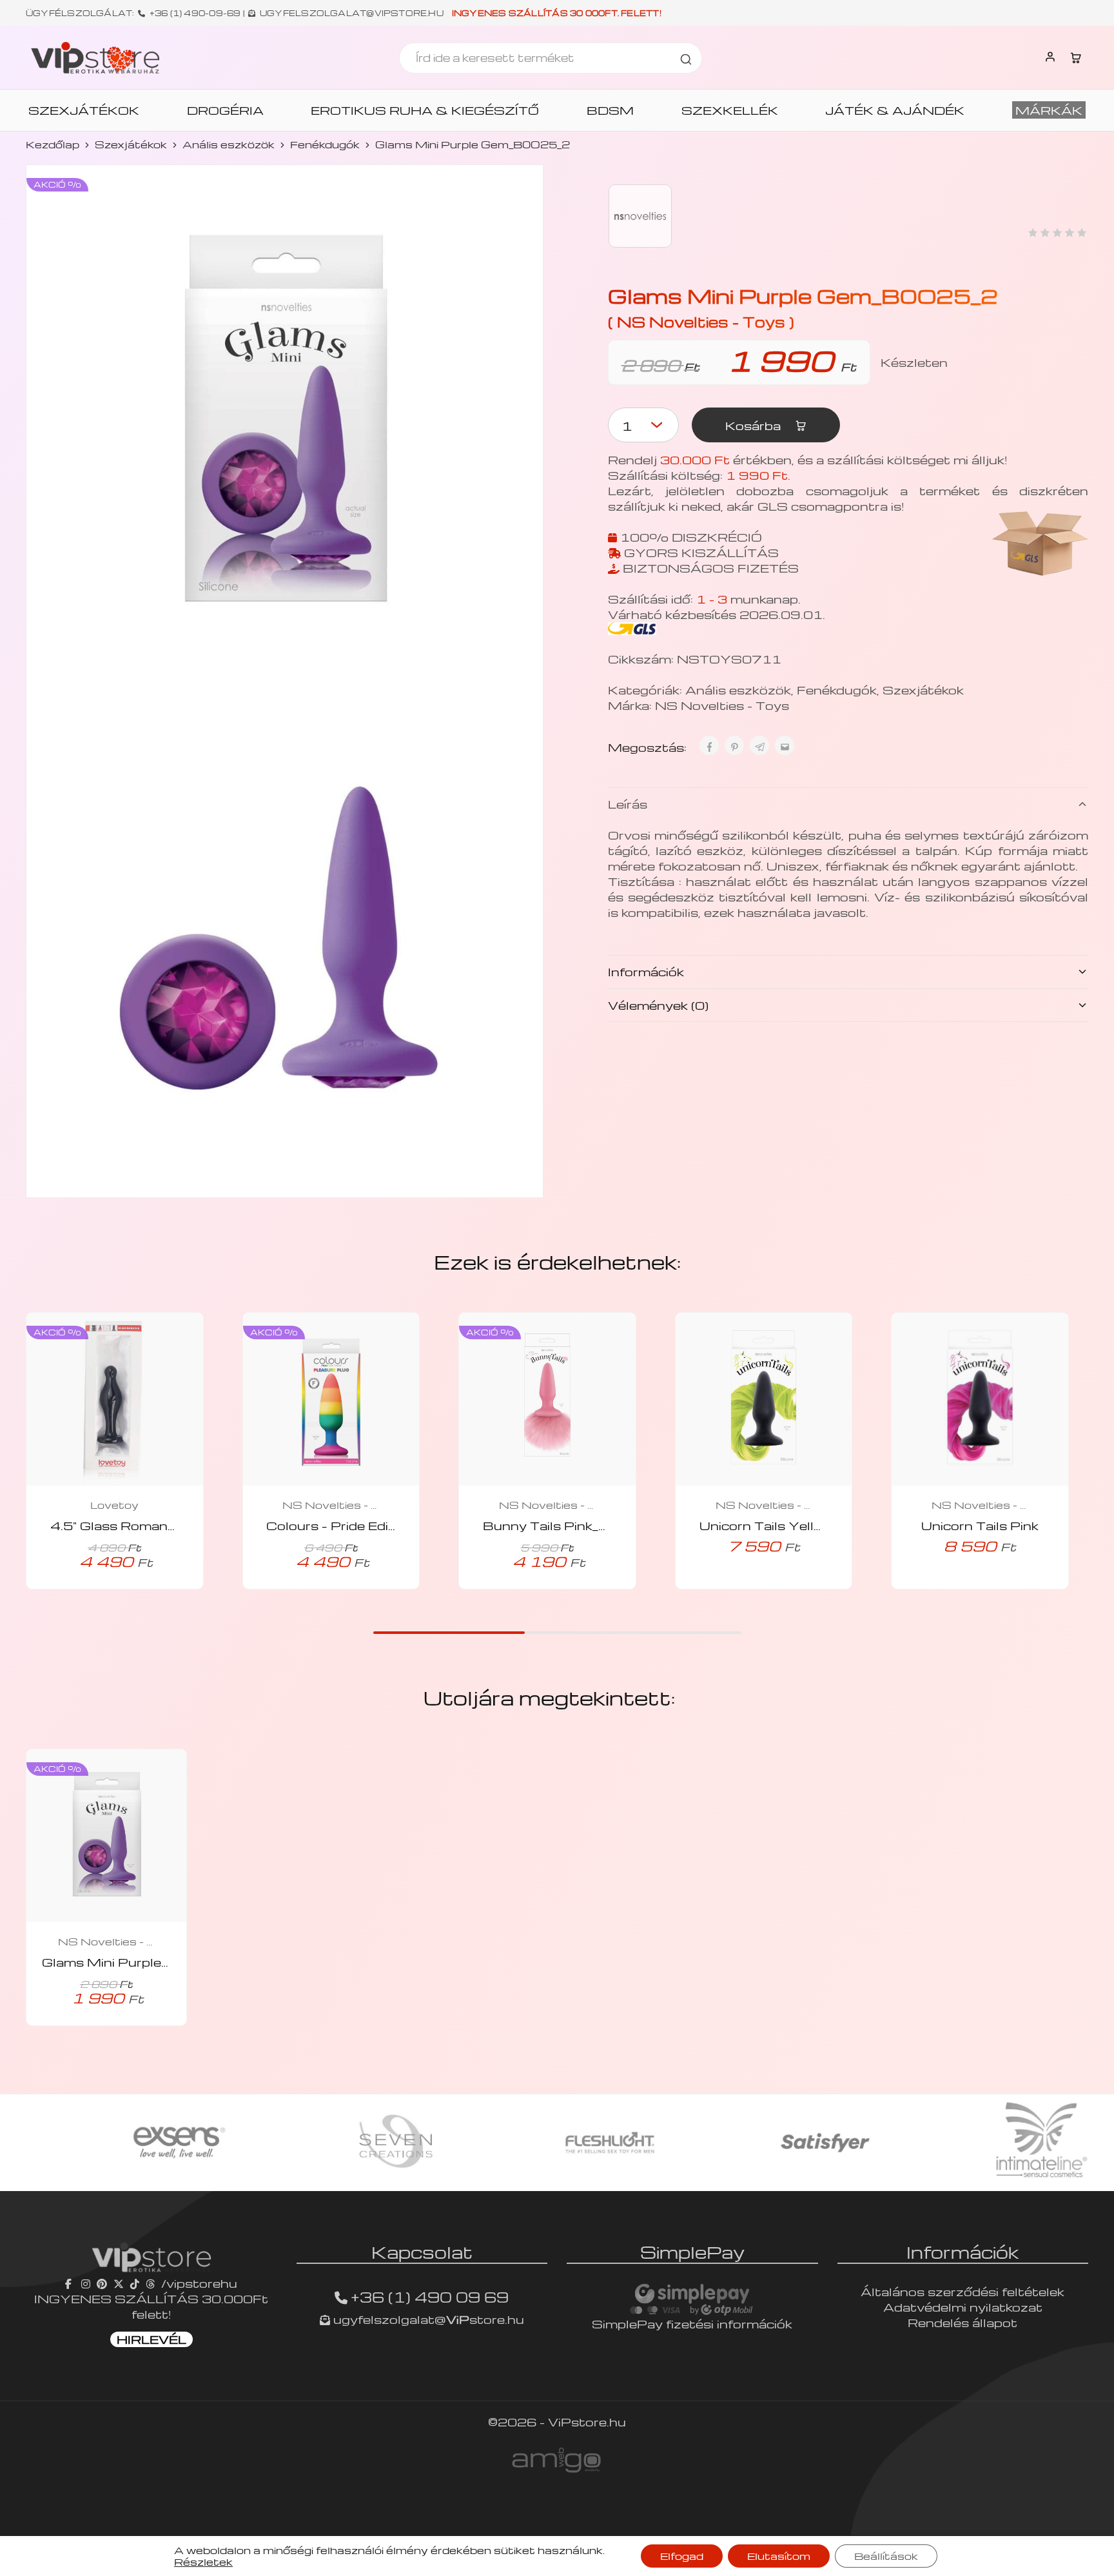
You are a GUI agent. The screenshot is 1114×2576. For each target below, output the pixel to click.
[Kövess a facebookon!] (70, 2283)
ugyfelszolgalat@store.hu (427, 2319)
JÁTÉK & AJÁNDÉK (895, 110)
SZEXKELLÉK (730, 110)
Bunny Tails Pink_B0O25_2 (574, 1525)
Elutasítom (779, 2556)
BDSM (610, 110)
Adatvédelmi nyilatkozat (963, 2307)
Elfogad (682, 2556)
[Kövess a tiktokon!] (135, 2283)
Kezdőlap (53, 144)
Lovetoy (114, 1505)
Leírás (628, 804)
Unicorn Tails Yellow (767, 1525)
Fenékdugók (325, 144)
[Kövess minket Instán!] (86, 2283)
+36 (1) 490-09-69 (195, 13)
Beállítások (886, 2556)
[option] (127, 2143)
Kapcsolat (422, 2252)
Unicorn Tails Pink (980, 1525)
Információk (646, 971)
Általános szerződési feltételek (963, 2291)
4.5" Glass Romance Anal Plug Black (170, 1525)
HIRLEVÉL (151, 2339)
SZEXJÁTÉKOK (84, 110)
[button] (746, 1586)
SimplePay (692, 2252)
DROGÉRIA (225, 110)
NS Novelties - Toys (722, 705)
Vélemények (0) (658, 1005)
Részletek (203, 2562)
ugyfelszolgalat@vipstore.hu (352, 13)
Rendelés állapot (963, 2322)
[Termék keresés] (686, 58)
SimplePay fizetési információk (692, 2324)
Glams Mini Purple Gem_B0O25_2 (155, 1962)
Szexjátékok (131, 144)
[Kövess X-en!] (119, 2283)
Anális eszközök (229, 144)
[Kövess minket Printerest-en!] (102, 2283)
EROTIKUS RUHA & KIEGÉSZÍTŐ (425, 110)
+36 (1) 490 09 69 (430, 2297)
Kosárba (755, 425)
